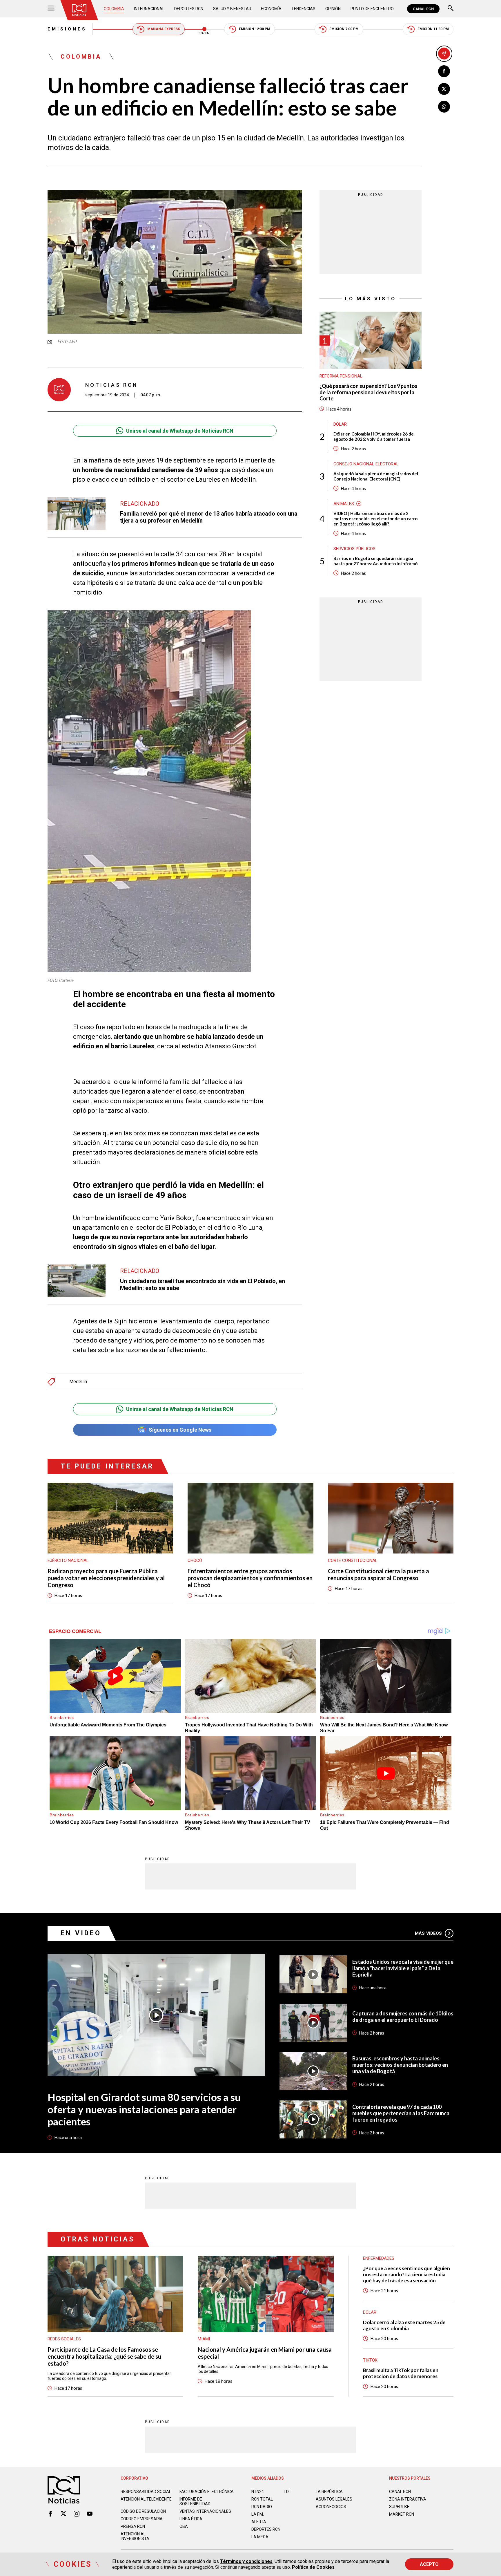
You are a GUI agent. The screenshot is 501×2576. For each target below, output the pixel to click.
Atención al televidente (146, 2499)
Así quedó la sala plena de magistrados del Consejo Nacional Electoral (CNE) (376, 476)
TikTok (370, 2360)
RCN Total (262, 2499)
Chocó (195, 1560)
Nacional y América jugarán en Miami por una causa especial (265, 2353)
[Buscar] (451, 9)
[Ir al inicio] (79, 10)
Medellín (78, 1382)
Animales (344, 504)
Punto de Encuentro (372, 9)
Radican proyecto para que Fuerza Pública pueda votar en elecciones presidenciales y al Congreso (106, 1578)
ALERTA (259, 2522)
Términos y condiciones (246, 2561)
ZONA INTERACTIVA (408, 2499)
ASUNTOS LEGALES (334, 2499)
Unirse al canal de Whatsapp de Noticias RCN (180, 431)
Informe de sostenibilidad (195, 2501)
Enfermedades (379, 2258)
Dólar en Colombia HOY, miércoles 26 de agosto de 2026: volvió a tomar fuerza (374, 436)
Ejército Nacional (68, 1560)
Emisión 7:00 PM (344, 29)
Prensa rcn (133, 2526)
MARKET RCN (402, 2514)
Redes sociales (64, 2339)
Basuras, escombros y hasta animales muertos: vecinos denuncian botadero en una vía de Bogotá (400, 2065)
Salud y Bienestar (232, 9)
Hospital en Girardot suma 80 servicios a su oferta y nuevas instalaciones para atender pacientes (144, 2109)
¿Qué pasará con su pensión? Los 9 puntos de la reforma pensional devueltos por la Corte (369, 392)
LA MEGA (260, 2537)
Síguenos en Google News (180, 1430)
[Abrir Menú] (51, 9)
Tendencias (303, 9)
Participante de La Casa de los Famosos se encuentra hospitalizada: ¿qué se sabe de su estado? (104, 2356)
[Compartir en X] (444, 89)
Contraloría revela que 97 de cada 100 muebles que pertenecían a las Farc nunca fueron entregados (401, 2113)
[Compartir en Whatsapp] (444, 107)
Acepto (429, 2564)
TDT (287, 2492)
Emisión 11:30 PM (433, 29)
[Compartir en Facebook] (444, 71)
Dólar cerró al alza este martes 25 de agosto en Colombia (404, 2325)
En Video (81, 1933)
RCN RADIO (262, 2507)
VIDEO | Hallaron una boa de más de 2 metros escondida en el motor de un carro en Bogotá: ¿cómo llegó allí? (375, 519)
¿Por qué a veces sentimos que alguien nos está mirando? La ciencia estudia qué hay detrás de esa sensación (406, 2274)
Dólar (340, 424)
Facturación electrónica (207, 2492)
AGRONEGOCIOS (331, 2507)
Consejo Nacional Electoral (366, 464)
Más (428, 1933)
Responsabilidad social (146, 2492)
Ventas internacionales (205, 2511)
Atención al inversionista (135, 2536)
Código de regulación (143, 2511)
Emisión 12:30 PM (255, 29)
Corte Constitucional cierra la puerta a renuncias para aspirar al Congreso (379, 1574)
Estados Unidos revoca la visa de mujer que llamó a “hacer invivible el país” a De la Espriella (403, 1968)
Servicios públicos (354, 549)
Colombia (114, 9)
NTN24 (258, 2492)
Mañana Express (164, 29)
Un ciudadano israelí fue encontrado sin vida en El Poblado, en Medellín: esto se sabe (203, 1285)
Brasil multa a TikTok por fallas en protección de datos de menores (401, 2373)
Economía (271, 9)
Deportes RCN (189, 9)
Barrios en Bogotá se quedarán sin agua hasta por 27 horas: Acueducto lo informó (375, 561)
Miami (204, 2339)
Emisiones (67, 29)
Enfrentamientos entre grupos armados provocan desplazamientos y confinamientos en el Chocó (250, 1578)
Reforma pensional (341, 376)
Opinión (333, 9)
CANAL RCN (423, 9)
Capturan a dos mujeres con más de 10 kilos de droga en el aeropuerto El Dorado (403, 2017)
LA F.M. (258, 2514)
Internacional (149, 9)
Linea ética (191, 2519)
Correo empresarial (143, 2519)
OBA (184, 2526)
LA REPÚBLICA (329, 2492)
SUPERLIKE (399, 2507)
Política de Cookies (313, 2567)
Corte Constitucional (353, 1560)
